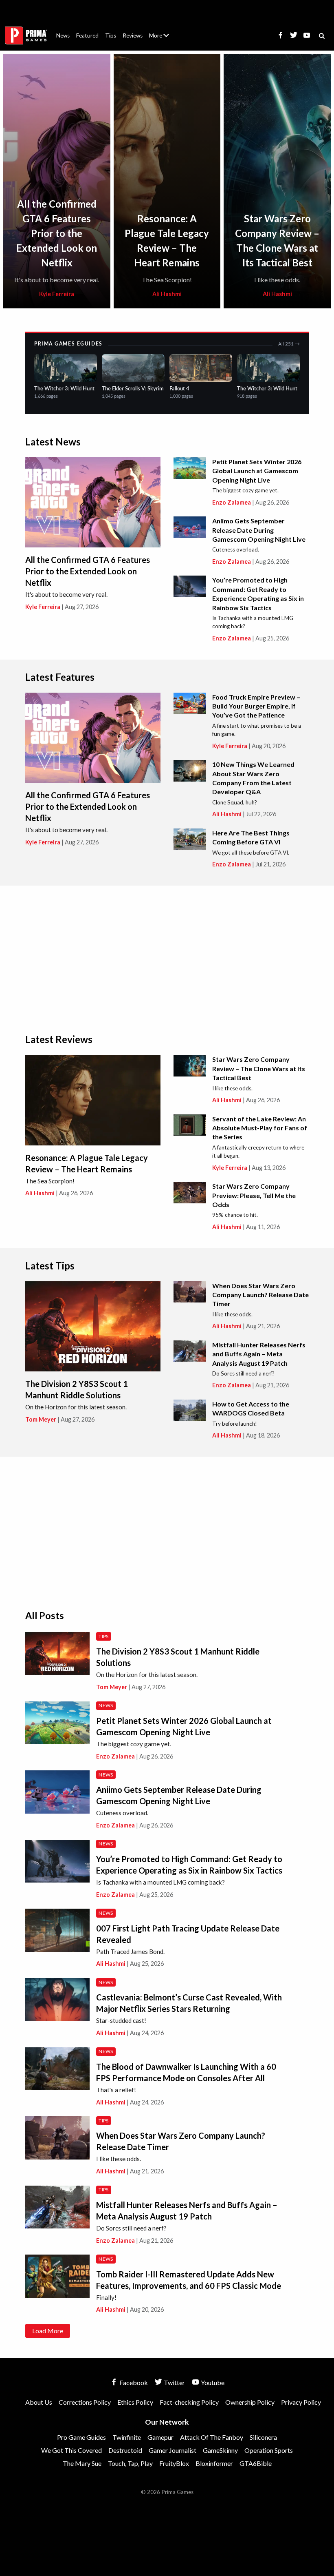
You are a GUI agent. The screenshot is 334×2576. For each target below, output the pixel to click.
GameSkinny (220, 2450)
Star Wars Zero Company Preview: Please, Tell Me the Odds (254, 1195)
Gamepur (160, 2437)
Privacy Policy (301, 2402)
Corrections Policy (85, 2402)
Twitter (174, 2382)
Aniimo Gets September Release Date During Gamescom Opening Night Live (259, 530)
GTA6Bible (256, 2463)
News (63, 35)
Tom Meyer (41, 1419)
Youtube (212, 2382)
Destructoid (125, 2450)
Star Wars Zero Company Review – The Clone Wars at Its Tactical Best (259, 1068)
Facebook (133, 2382)
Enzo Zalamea (232, 502)
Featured (87, 35)
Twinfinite (127, 2437)
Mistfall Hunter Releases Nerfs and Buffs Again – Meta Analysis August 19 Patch (259, 1354)
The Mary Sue (82, 2463)
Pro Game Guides (81, 2437)
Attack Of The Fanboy (212, 2437)
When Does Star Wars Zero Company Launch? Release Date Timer (260, 1295)
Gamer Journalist (172, 2450)
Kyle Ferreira (57, 294)
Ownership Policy (250, 2402)
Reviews (133, 35)
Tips (111, 35)
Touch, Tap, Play (130, 2463)
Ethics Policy (135, 2402)
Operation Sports (269, 2450)
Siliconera (263, 2437)
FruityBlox (174, 2463)
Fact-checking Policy (189, 2402)
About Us (161, 31)
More (164, 39)
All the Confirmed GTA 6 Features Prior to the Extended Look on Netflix (57, 233)
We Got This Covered (71, 2450)
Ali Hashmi (167, 294)
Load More (48, 2331)
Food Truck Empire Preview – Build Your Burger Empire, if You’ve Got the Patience (256, 706)
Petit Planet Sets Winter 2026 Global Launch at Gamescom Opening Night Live (257, 471)
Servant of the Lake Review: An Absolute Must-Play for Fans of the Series (260, 1128)
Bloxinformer (214, 2463)
